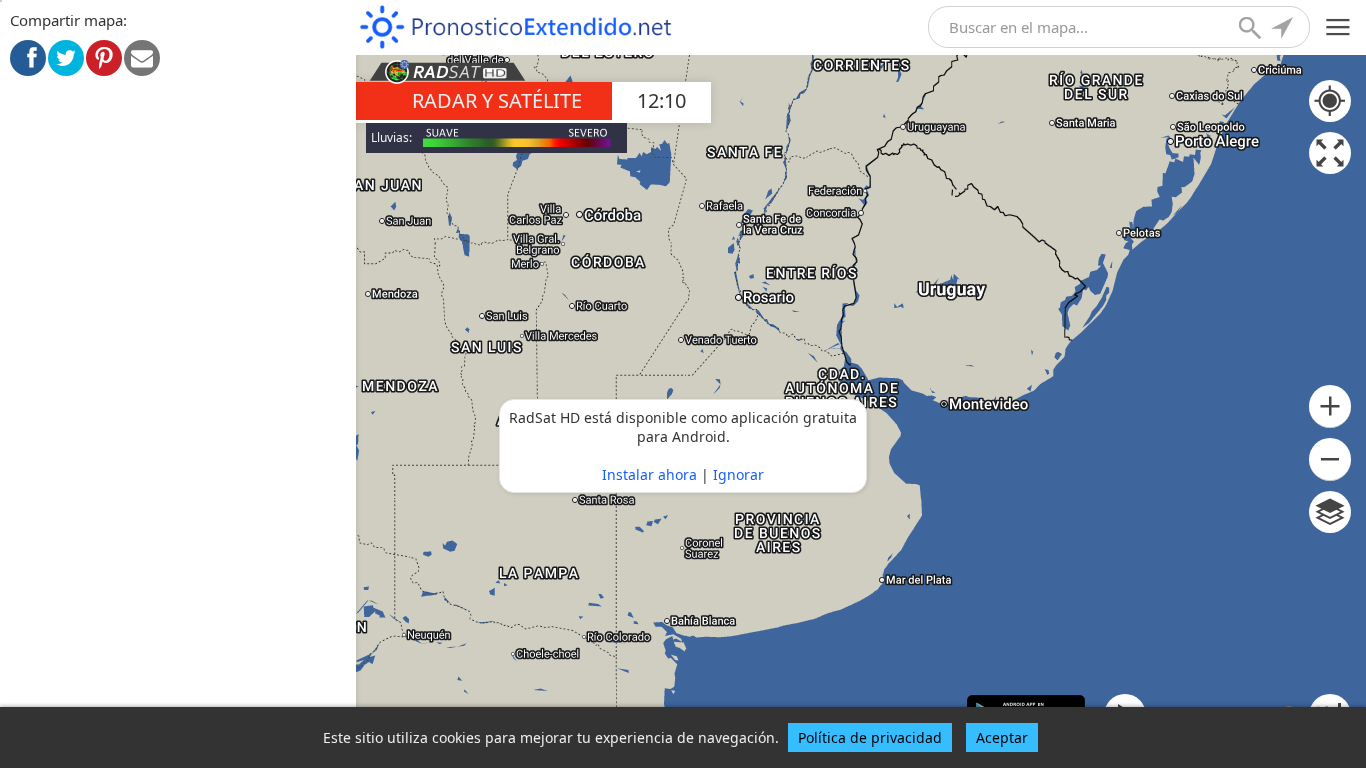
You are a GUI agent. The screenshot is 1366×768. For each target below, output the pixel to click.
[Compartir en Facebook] (28, 58)
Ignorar (738, 474)
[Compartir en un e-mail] (142, 58)
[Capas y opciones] (1330, 512)
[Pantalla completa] (1330, 153)
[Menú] (1338, 27)
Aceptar (1002, 737)
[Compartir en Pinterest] (104, 58)
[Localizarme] (1284, 30)
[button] (1330, 406)
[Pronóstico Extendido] (516, 27)
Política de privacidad (870, 737)
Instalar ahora (649, 474)
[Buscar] (1252, 30)
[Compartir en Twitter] (66, 58)
